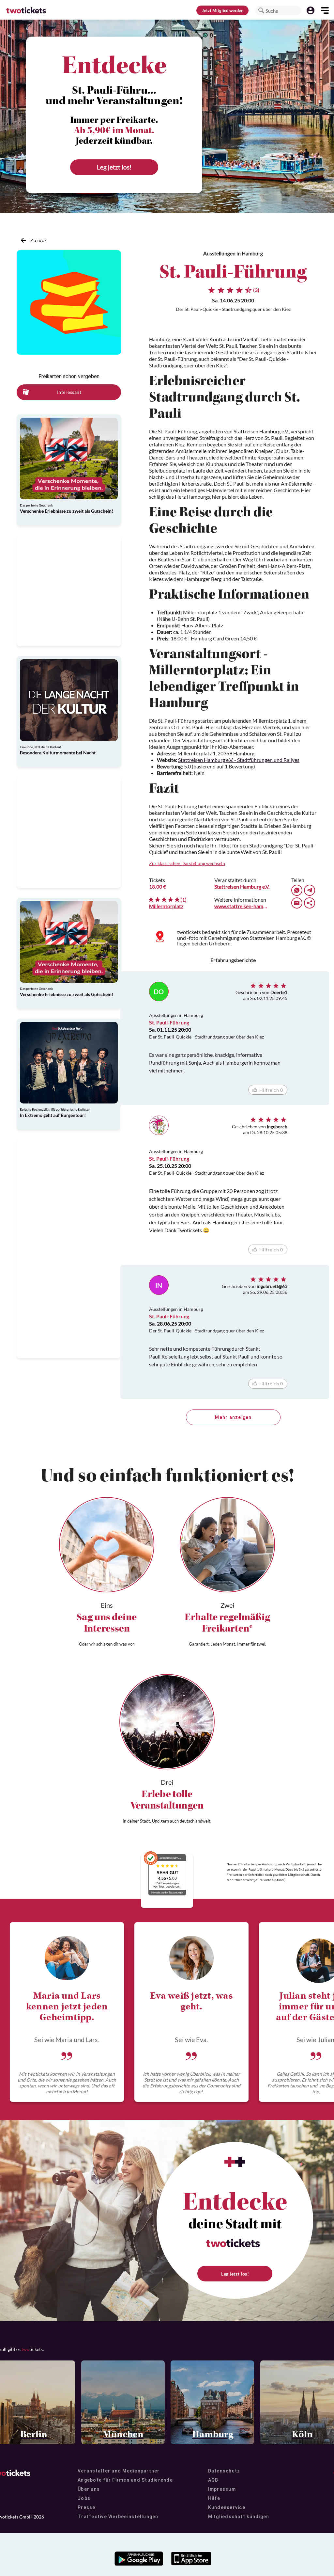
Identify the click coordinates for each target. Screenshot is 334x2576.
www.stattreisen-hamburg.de (241, 906)
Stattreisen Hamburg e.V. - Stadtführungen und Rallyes (239, 760)
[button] (261, 10)
